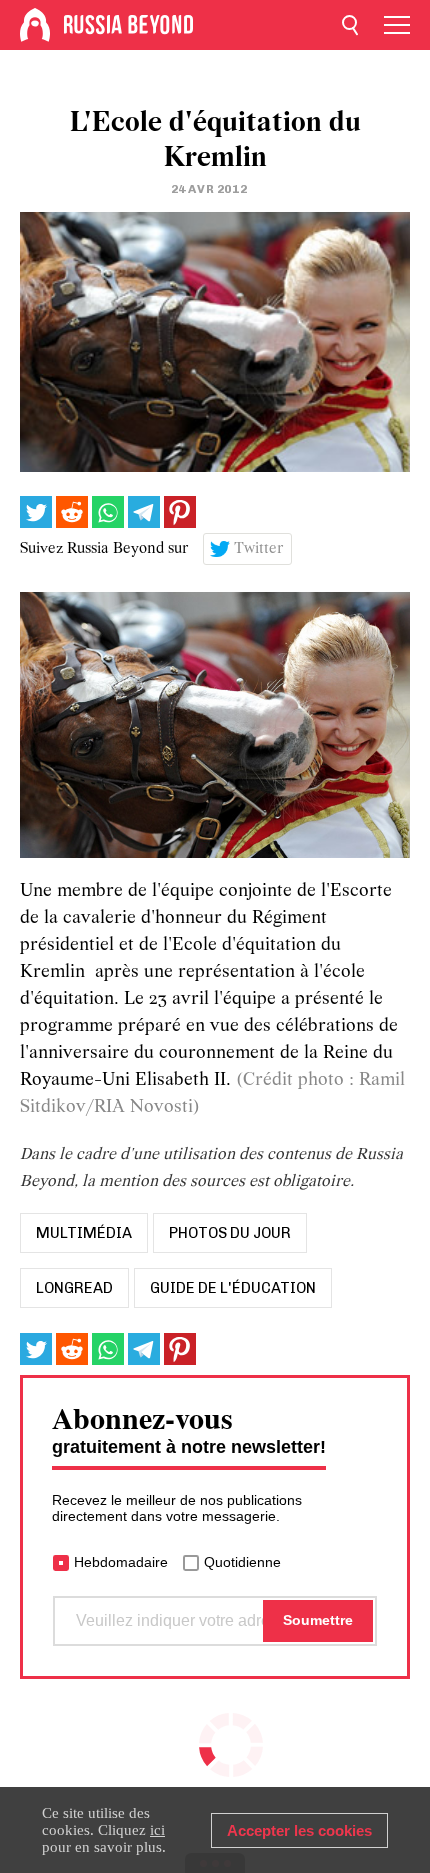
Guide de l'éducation (233, 1288)
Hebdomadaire (121, 1562)
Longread (74, 1288)
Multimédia (84, 1233)
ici (157, 1830)
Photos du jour (230, 1233)
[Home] (35, 25)
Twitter (259, 549)
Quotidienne (242, 1562)
